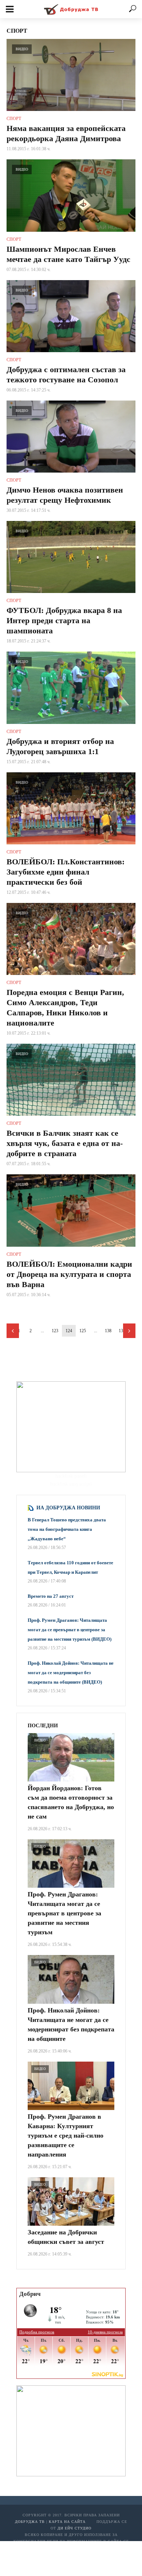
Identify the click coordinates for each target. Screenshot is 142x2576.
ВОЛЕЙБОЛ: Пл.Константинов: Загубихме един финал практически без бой (66, 872)
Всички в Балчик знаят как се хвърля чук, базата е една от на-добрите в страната (65, 1143)
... (42, 1331)
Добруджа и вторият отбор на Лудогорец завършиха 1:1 (60, 746)
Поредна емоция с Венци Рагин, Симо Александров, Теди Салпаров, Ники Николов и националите (65, 1008)
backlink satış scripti (71, 1484)
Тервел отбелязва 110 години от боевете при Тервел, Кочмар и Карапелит (70, 1567)
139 (122, 1331)
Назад (13, 1331)
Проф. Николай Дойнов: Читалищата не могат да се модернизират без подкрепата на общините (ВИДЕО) (71, 1673)
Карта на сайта (67, 2522)
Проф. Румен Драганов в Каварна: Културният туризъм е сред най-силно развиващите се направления (66, 2135)
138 (108, 1331)
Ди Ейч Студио (74, 2528)
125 (83, 1331)
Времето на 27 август (51, 1596)
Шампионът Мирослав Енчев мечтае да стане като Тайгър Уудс (68, 254)
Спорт (14, 119)
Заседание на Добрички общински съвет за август (66, 2237)
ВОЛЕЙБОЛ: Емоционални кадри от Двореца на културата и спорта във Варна (69, 1274)
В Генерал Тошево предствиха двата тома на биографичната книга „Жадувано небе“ (67, 1529)
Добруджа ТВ (30, 2522)
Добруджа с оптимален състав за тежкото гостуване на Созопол (66, 375)
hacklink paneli (71, 1476)
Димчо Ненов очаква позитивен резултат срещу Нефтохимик (65, 495)
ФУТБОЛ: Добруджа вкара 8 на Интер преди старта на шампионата (64, 620)
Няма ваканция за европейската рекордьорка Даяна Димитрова (66, 133)
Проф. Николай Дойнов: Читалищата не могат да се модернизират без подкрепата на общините (71, 2024)
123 (55, 1331)
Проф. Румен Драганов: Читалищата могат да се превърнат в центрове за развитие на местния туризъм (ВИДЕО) (70, 1630)
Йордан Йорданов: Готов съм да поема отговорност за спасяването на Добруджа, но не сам (71, 1802)
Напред (129, 1331)
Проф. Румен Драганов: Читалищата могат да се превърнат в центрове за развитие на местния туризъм (64, 1913)
